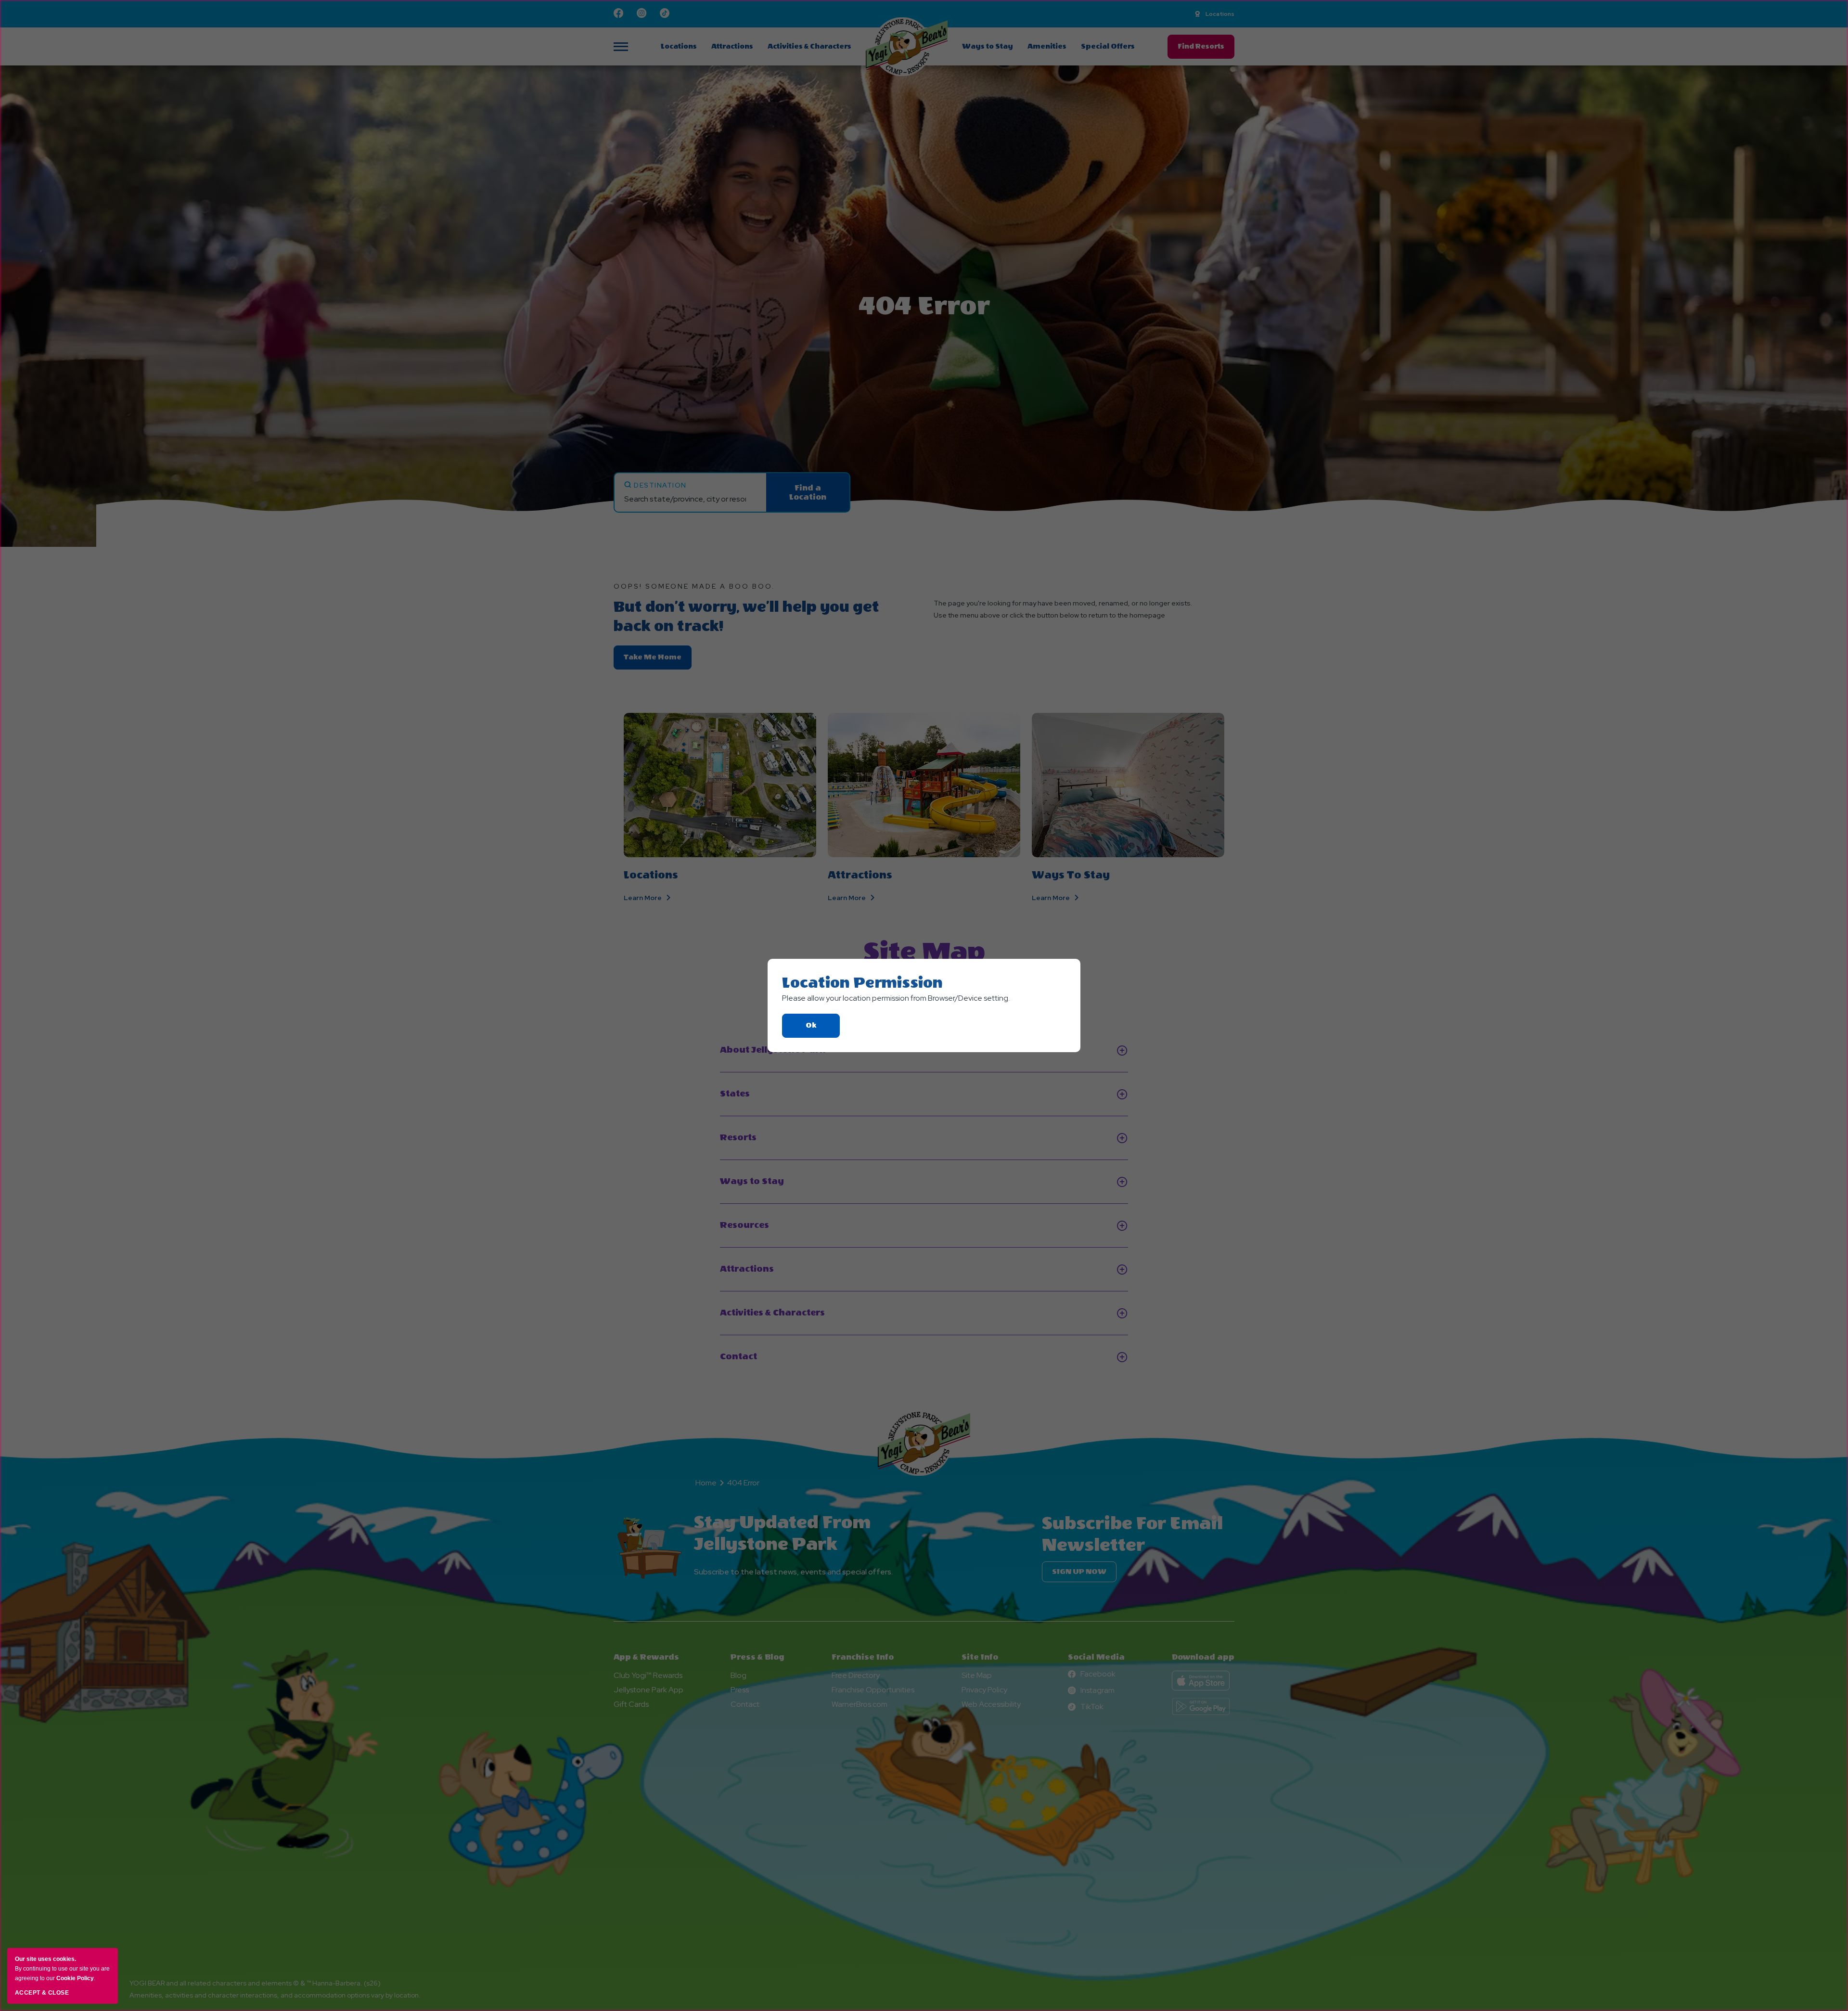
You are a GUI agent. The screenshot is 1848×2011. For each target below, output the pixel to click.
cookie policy (75, 1978)
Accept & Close (42, 1993)
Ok (823, 1029)
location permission (862, 983)
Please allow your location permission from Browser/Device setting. (896, 998)
